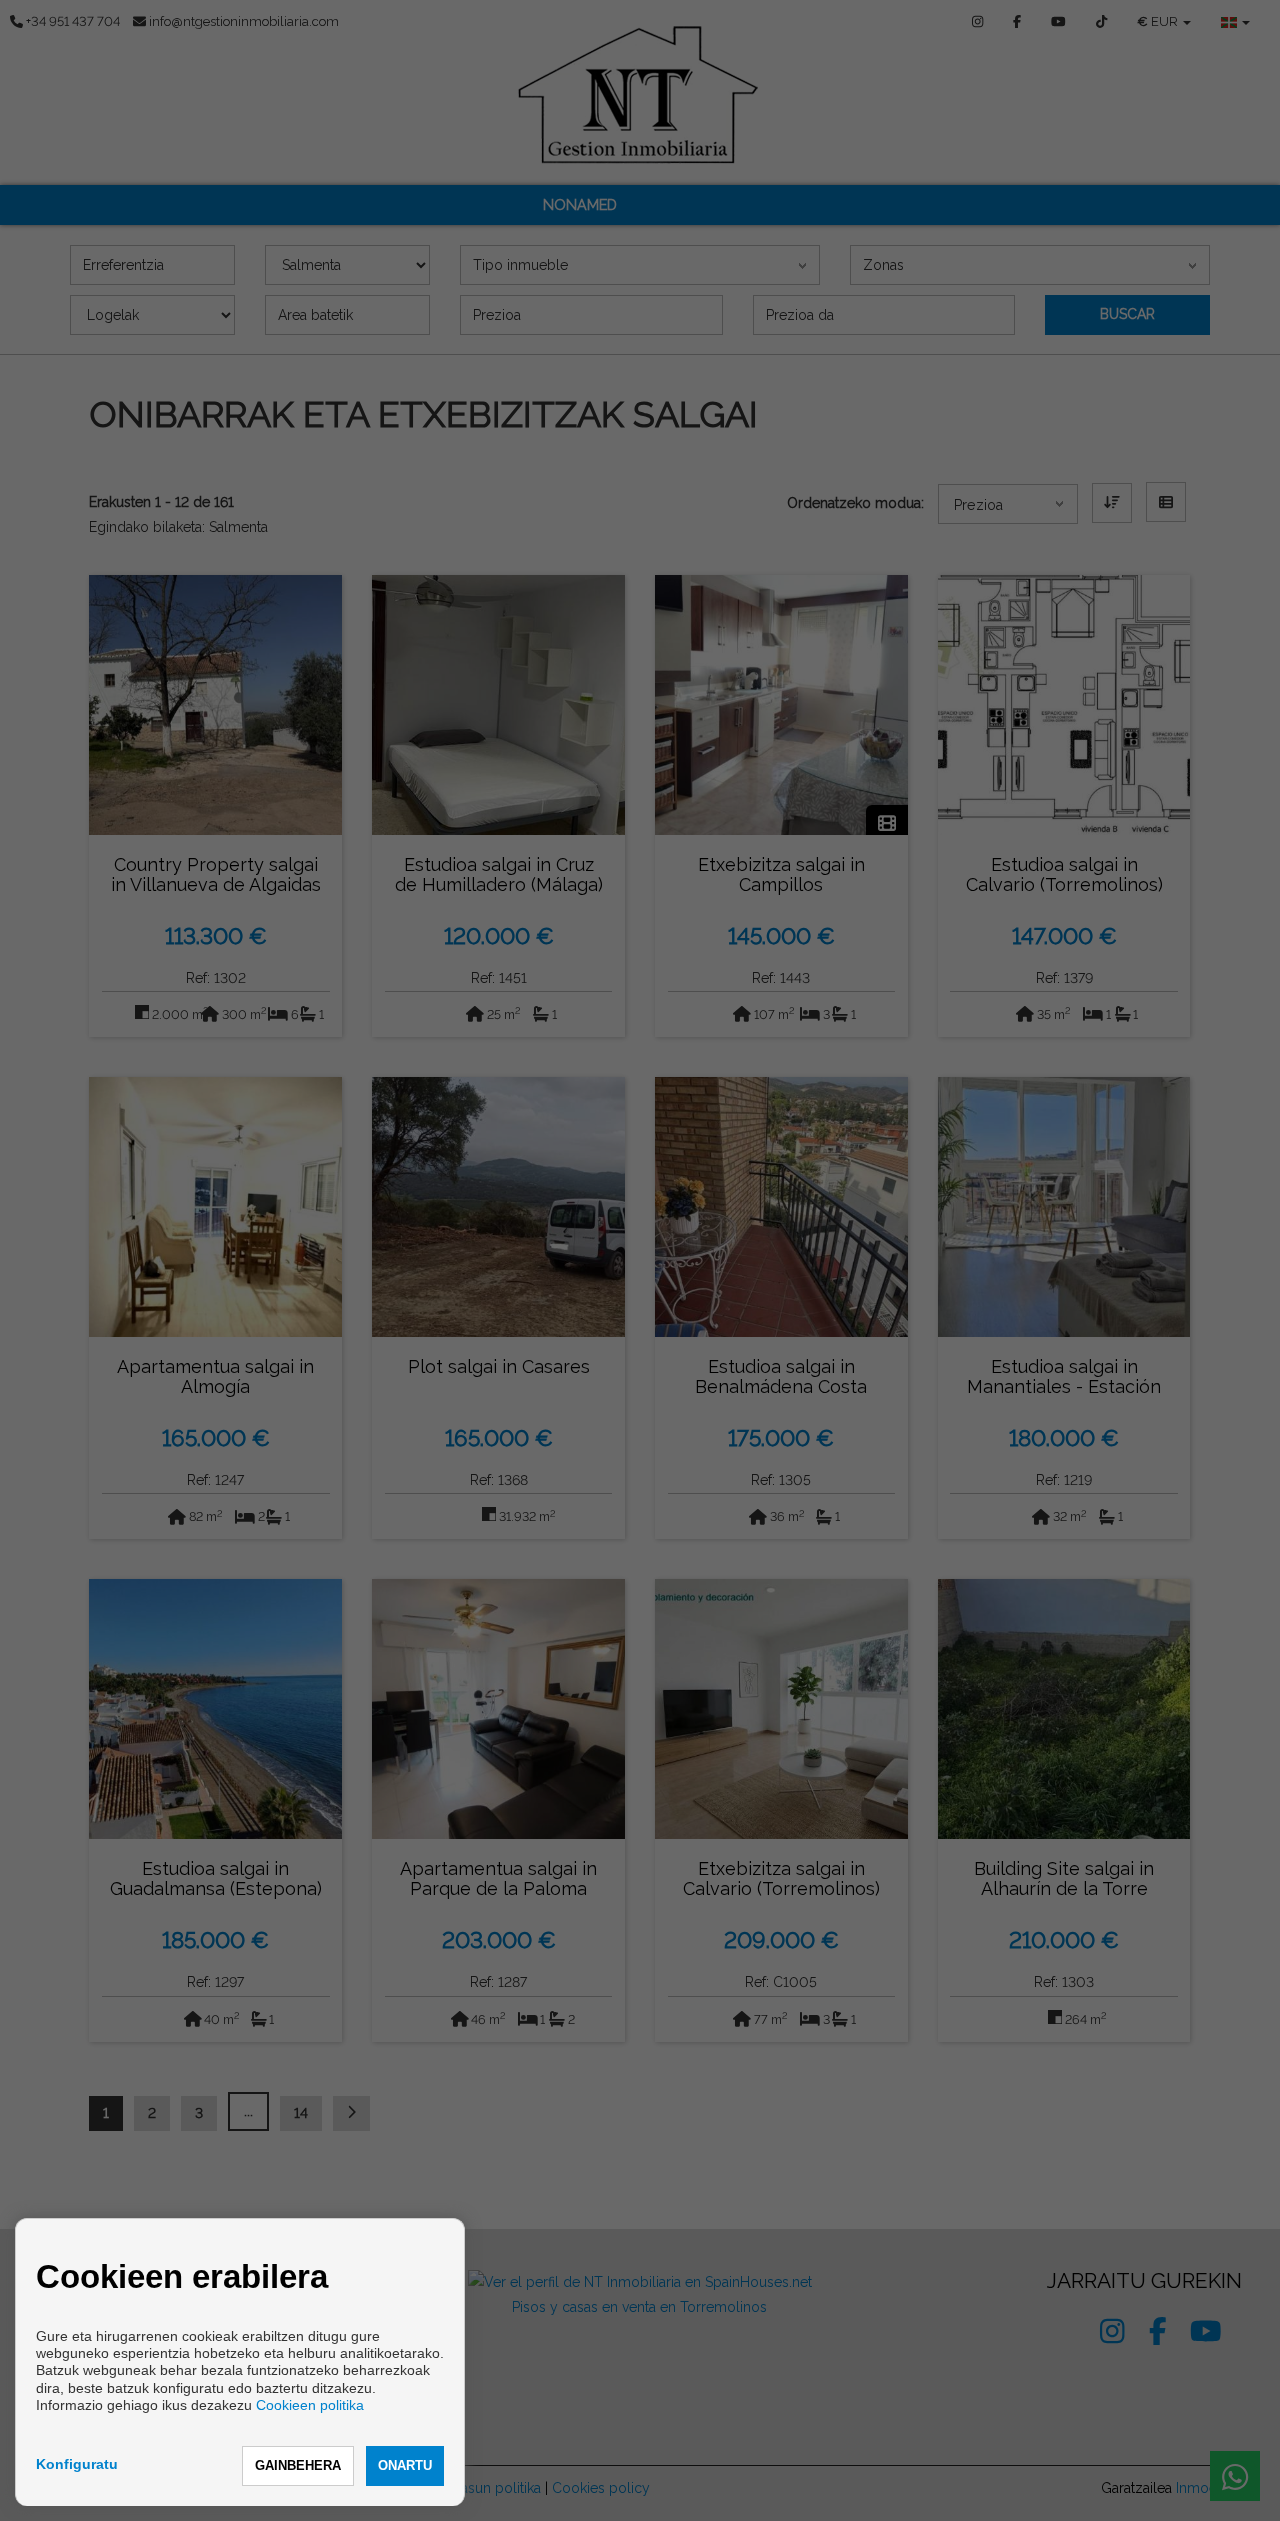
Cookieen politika (310, 2405)
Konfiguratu (77, 2464)
